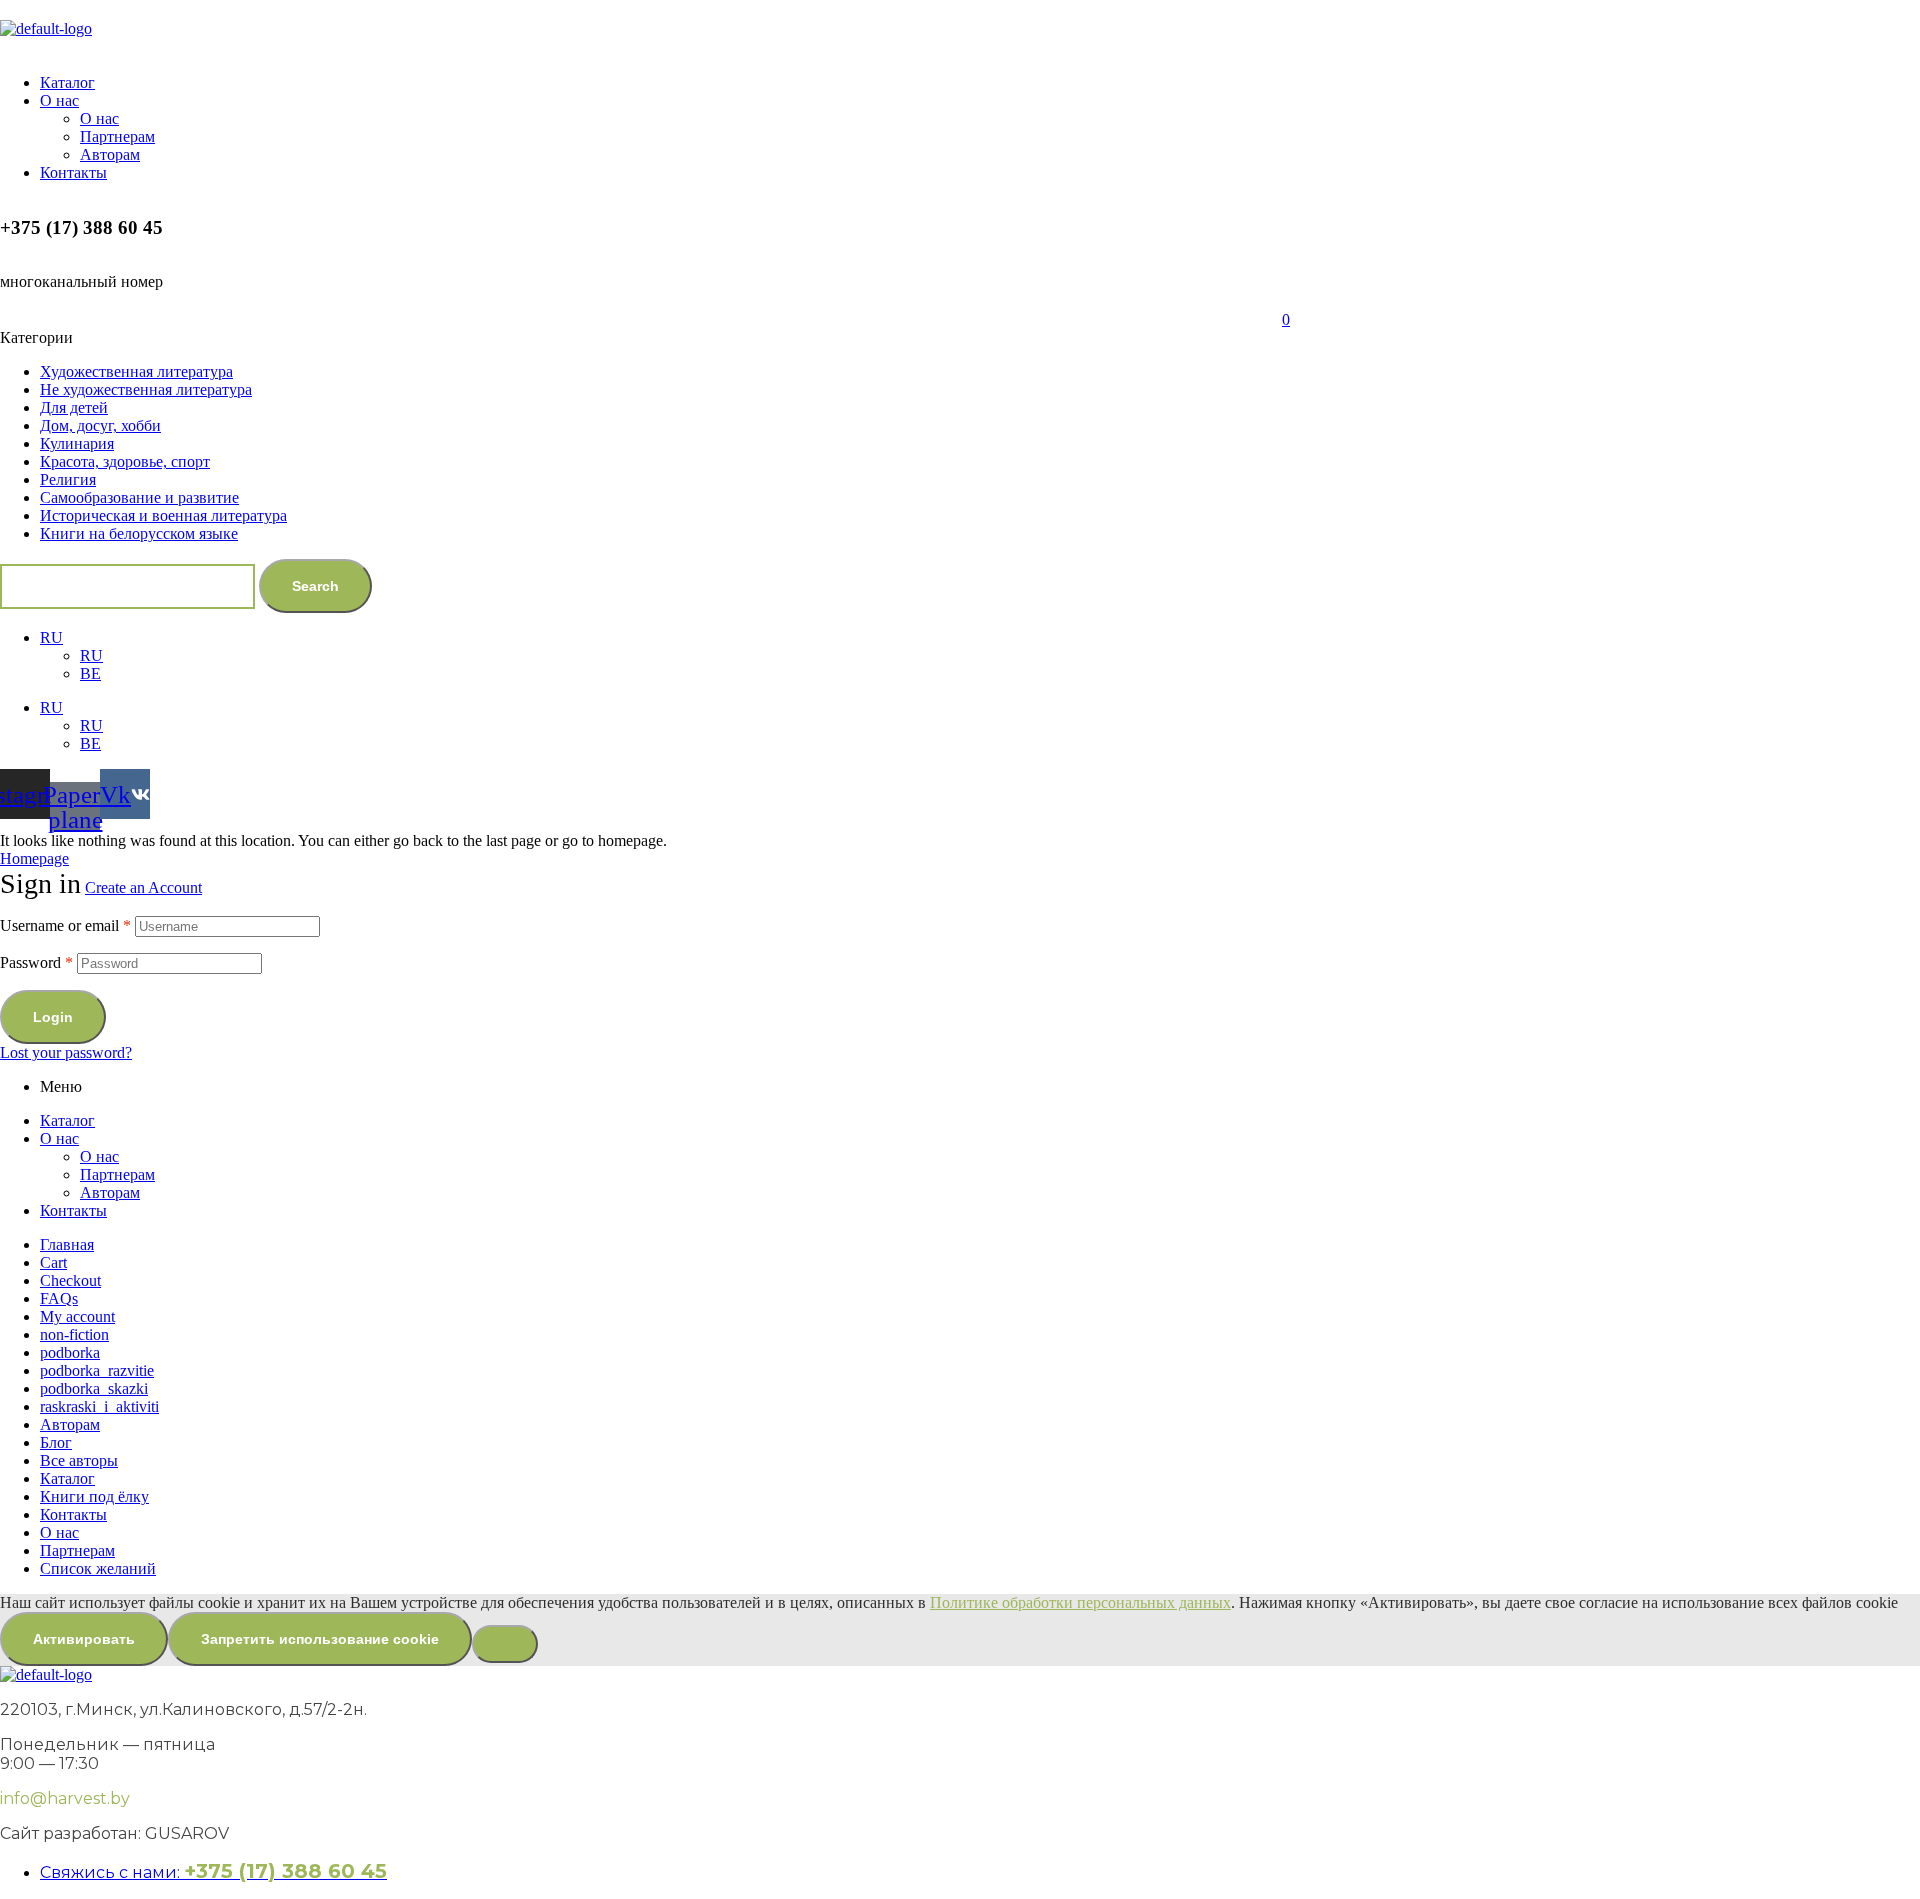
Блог (56, 1442)
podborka (70, 1352)
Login (53, 1017)
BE (90, 673)
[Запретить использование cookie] (505, 1644)
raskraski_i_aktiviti (99, 1406)
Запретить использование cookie (320, 1639)
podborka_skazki (94, 1388)
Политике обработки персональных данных (1080, 1602)
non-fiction (74, 1334)
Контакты (73, 1210)
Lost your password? (66, 1052)
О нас (59, 1138)
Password (36, 962)
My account (77, 1316)
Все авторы (79, 1460)
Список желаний (98, 1568)
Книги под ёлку (94, 1496)
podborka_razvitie (97, 1370)
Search (315, 586)
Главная (67, 1244)
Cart (53, 1262)
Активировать (84, 1639)
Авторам (110, 1192)
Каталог (67, 1120)
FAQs (59, 1298)
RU (51, 637)
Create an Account (143, 887)
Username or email (65, 925)
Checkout (70, 1280)
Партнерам (117, 1174)
